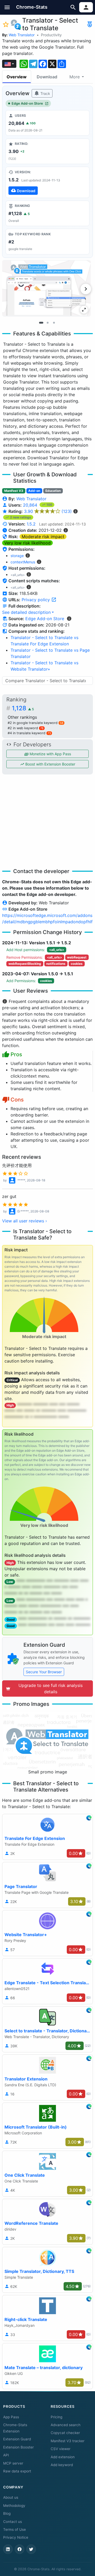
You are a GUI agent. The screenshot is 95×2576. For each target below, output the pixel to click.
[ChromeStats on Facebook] (20, 2549)
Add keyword (62, 2465)
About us (11, 2497)
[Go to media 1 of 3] (41, 323)
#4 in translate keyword (29, 733)
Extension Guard (17, 2439)
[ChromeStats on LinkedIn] (8, 2549)
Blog (7, 2513)
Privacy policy (36, 600)
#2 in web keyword (26, 728)
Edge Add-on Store (27, 103)
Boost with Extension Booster (50, 764)
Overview (17, 77)
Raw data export (17, 2471)
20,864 (31, 505)
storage (17, 556)
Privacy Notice (16, 2537)
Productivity (51, 35)
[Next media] (86, 289)
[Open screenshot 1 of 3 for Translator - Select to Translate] (46, 288)
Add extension (63, 2457)
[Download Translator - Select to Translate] (47, 182)
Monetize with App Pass (50, 754)
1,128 (23, 708)
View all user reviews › (25, 1221)
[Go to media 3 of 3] (54, 323)
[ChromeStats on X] (31, 2549)
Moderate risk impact (43, 537)
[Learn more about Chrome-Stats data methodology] (69, 619)
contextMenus (23, 562)
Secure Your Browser (44, 1672)
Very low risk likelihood (27, 543)
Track (45, 93)
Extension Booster (18, 2447)
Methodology (14, 2506)
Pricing (56, 2417)
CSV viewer (61, 2449)
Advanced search (66, 2425)
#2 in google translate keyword (35, 723)
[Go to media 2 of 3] (47, 323)
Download (47, 77)
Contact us (13, 2522)
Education (53, 491)
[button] (7, 7)
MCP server (13, 2463)
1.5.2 (31, 524)
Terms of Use (15, 2529)
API (6, 2455)
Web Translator (22, 35)
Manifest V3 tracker (68, 2441)
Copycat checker (65, 2433)
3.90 (48, 511)
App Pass (11, 2417)
